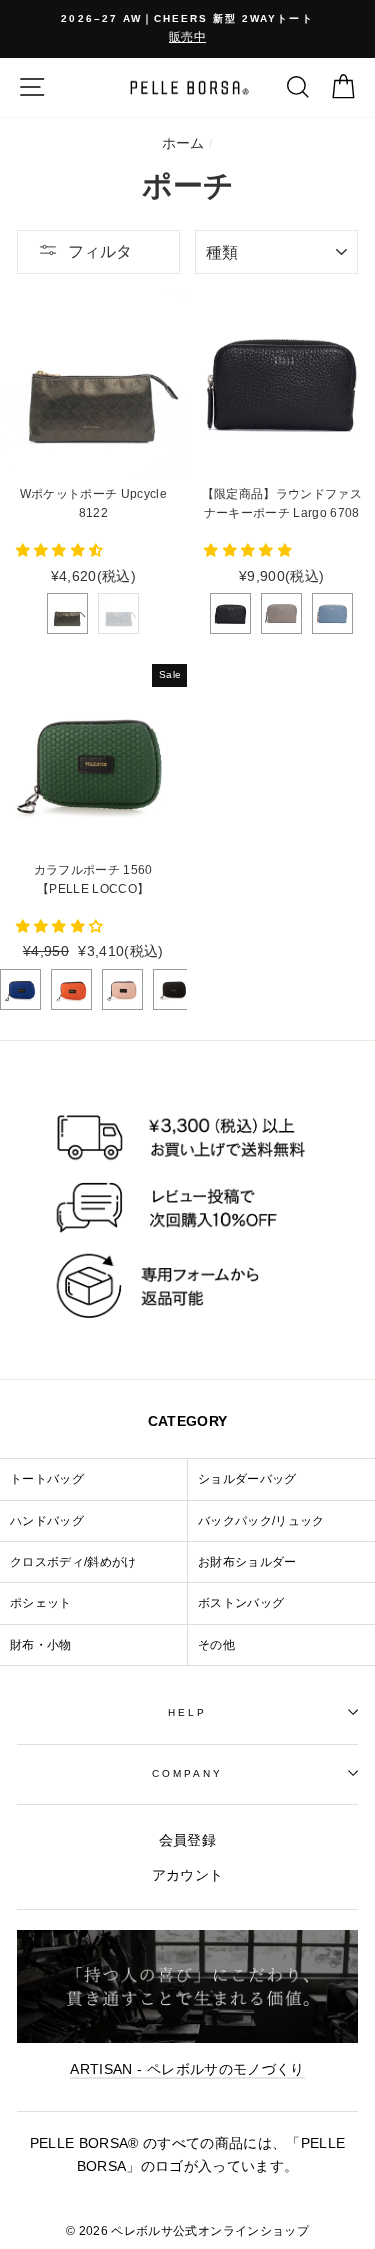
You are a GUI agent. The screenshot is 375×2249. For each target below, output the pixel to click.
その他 (216, 1645)
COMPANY (187, 1773)
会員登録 (187, 1840)
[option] (187, 29)
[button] (62, 550)
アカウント (188, 1875)
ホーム (183, 143)
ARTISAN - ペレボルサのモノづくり (187, 2069)
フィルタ (100, 251)
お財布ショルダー (247, 1562)
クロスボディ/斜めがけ (73, 1562)
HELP (187, 1712)
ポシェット (41, 1603)
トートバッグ (47, 1479)
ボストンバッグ (241, 1603)
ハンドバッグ (47, 1521)
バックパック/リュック (261, 1521)
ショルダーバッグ (247, 1479)
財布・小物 (41, 1645)
